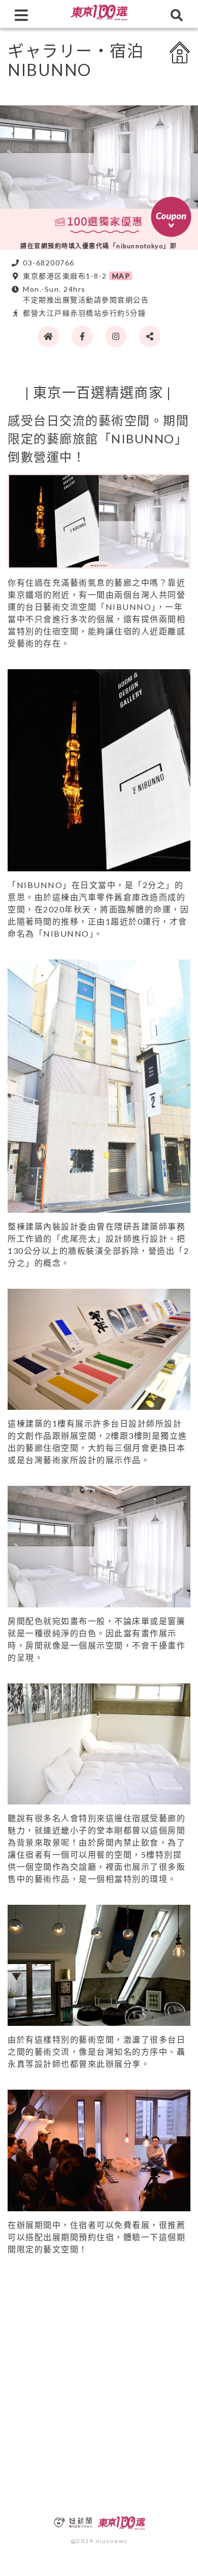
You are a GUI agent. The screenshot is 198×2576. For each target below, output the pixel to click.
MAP (121, 276)
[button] (91, 199)
